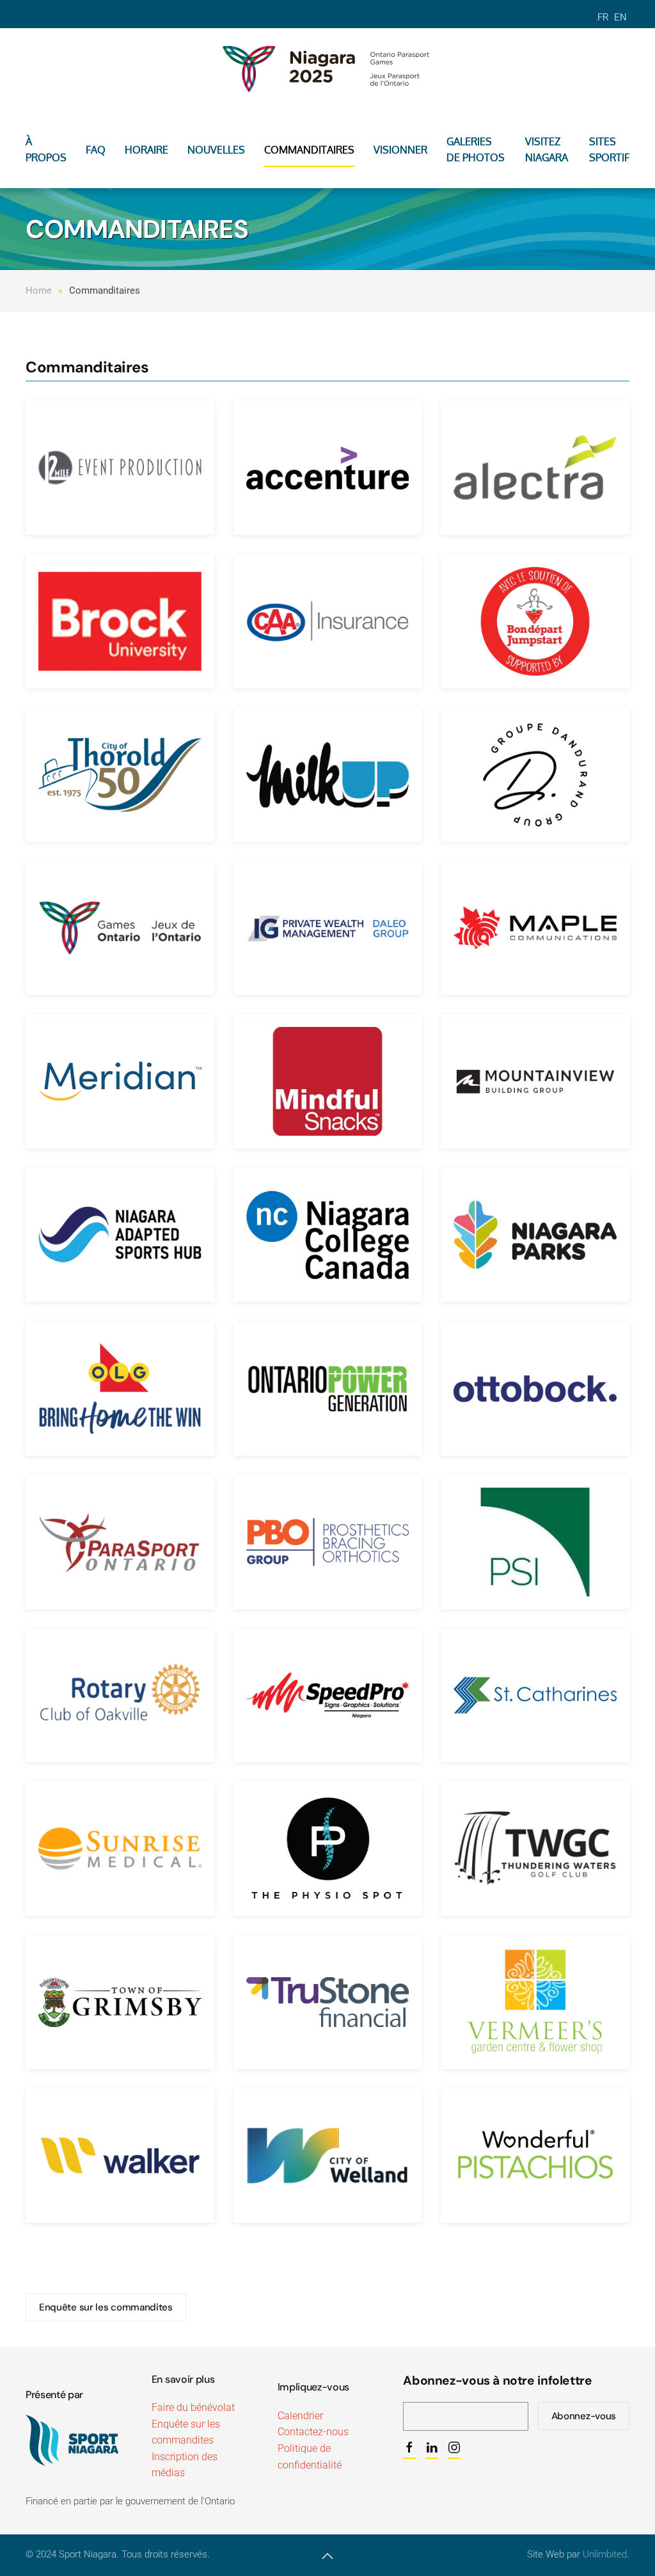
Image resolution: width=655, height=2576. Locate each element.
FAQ (96, 150)
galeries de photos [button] (476, 150)
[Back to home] (327, 67)
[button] (327, 2556)
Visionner (400, 150)
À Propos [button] (46, 150)
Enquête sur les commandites (106, 2307)
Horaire (146, 150)
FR (604, 17)
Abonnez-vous (584, 2416)
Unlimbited (605, 2554)
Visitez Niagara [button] (547, 150)
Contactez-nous (313, 2432)
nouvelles (216, 150)
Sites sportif (609, 150)
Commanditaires (309, 150)
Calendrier (300, 2416)
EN (620, 17)
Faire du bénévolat (193, 2407)
